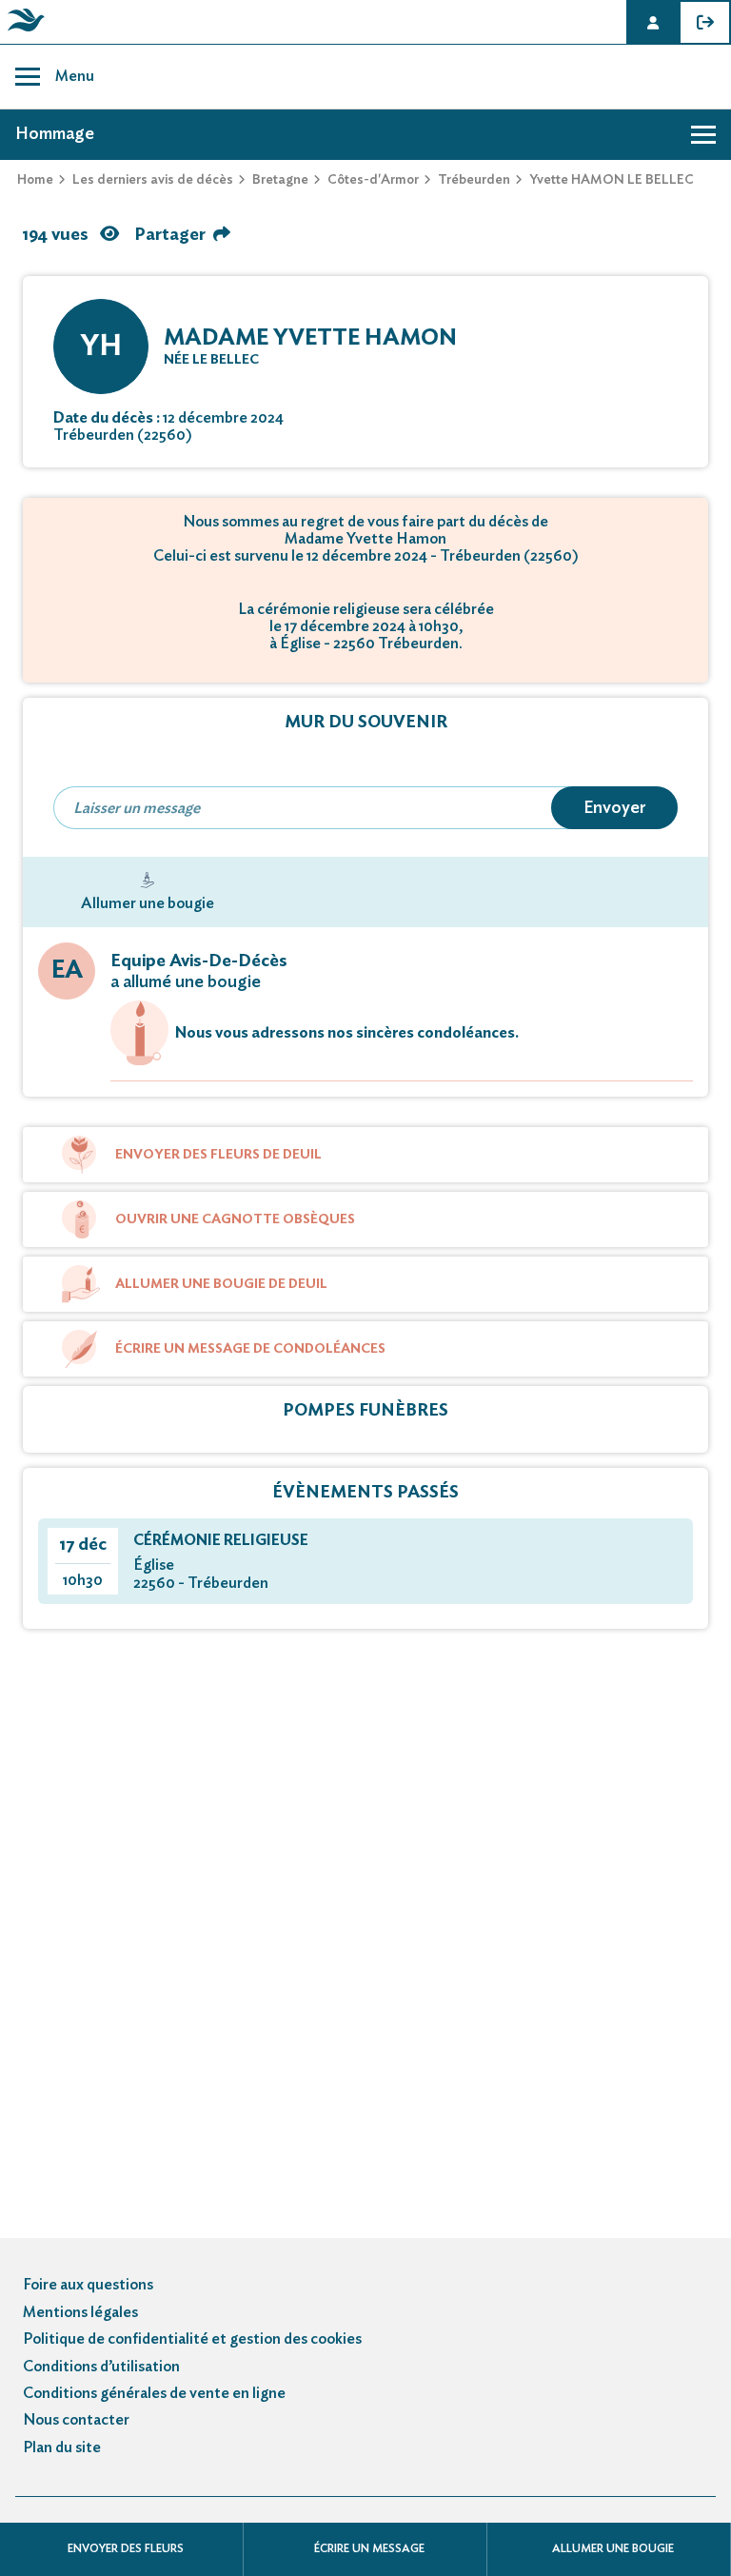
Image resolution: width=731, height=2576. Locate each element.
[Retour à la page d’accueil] (23, 31)
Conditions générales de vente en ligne (154, 2393)
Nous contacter (76, 2420)
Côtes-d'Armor (373, 180)
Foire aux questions (88, 2285)
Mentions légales (80, 2312)
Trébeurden (474, 180)
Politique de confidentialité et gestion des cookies (192, 2339)
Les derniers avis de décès (153, 180)
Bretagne (280, 180)
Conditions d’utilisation (101, 2367)
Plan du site (62, 2447)
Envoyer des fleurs (126, 2548)
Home (35, 180)
